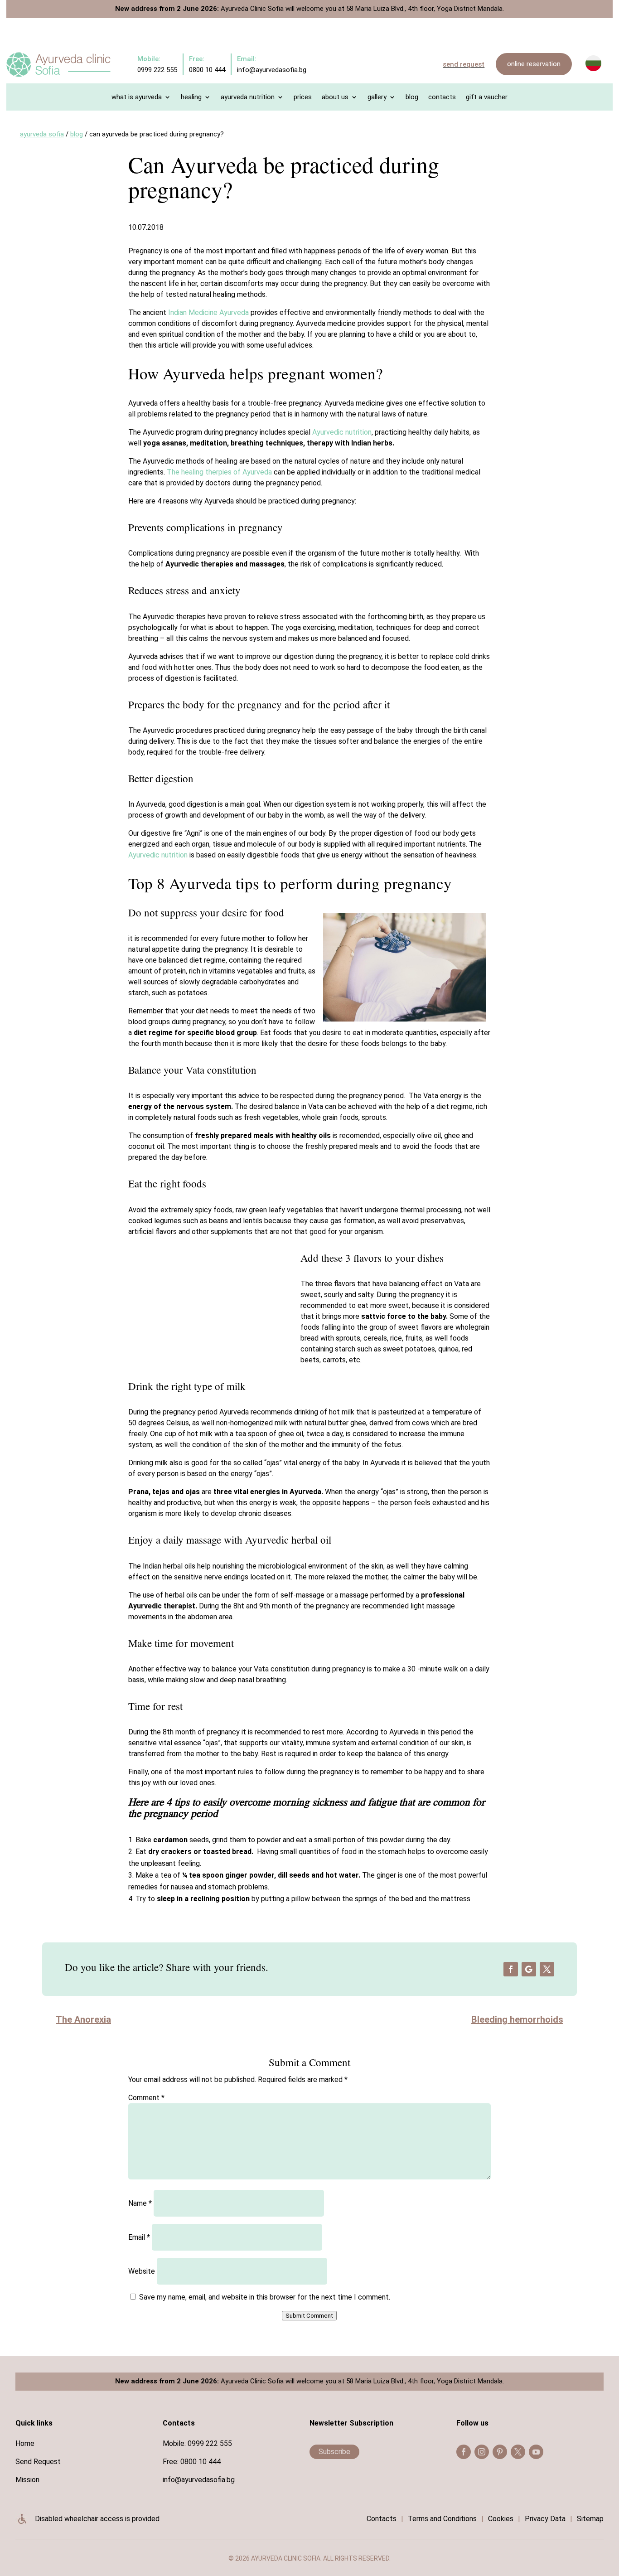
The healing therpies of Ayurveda (219, 472)
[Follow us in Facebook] (464, 2452)
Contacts (442, 97)
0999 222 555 (210, 2443)
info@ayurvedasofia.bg (199, 2480)
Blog (412, 97)
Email (139, 2237)
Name (140, 2203)
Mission (27, 2480)
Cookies (501, 2519)
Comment (146, 2098)
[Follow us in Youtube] (536, 2452)
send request (464, 64)
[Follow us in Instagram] (482, 2452)
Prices (303, 97)
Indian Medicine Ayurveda (208, 312)
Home (25, 2443)
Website (142, 2271)
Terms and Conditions (442, 2519)
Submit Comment (309, 2316)
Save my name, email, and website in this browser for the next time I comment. (265, 2297)
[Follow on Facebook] (511, 1969)
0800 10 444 (201, 2462)
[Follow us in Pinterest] (500, 2452)
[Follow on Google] (529, 1969)
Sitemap (590, 2519)
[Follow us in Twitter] (518, 2452)
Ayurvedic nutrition (342, 432)
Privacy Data (545, 2519)
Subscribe (334, 2452)
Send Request (38, 2462)
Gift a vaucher (487, 97)
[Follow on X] (547, 1969)
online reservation (534, 64)
